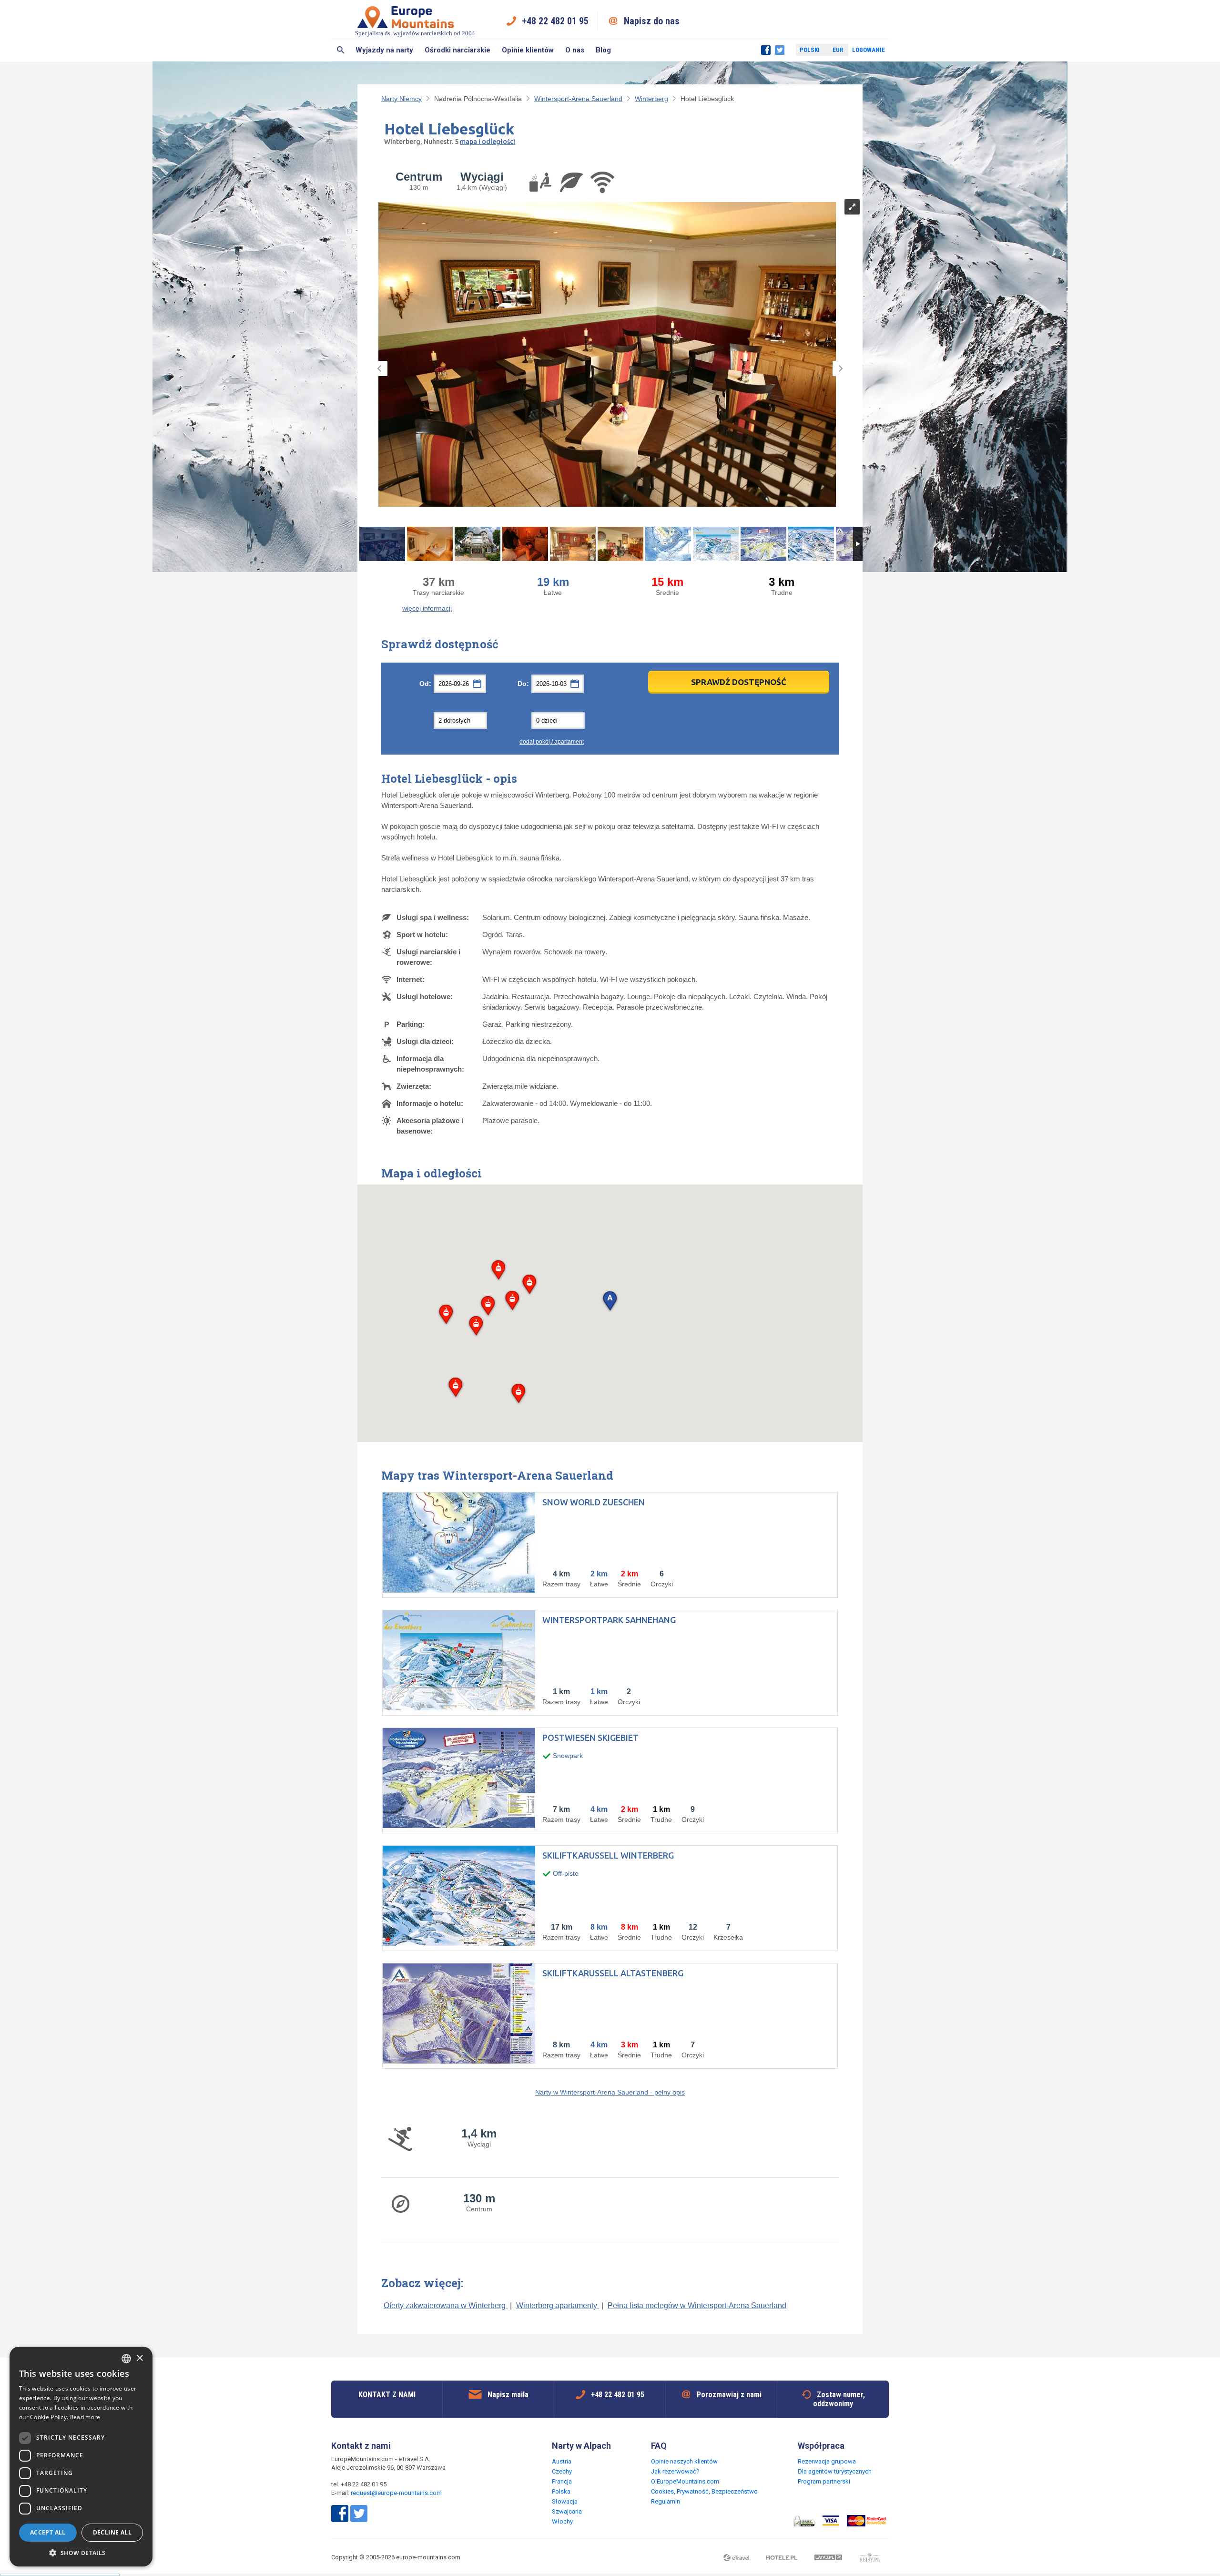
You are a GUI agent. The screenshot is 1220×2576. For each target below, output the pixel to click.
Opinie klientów (528, 50)
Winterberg (651, 99)
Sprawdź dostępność (739, 682)
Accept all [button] (48, 2532)
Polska (561, 2491)
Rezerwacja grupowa (827, 2461)
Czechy (562, 2471)
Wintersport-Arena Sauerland (578, 99)
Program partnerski (824, 2481)
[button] (610, 1302)
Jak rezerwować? (675, 2471)
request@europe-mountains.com (396, 2493)
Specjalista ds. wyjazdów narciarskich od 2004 (415, 33)
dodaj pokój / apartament (552, 742)
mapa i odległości (488, 142)
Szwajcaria (567, 2511)
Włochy (562, 2521)
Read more (85, 2417)
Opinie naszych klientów (684, 2461)
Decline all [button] (112, 2532)
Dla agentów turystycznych (835, 2471)
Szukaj (341, 50)
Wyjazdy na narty (384, 50)
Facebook (766, 50)
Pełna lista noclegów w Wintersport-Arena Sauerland (697, 2305)
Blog (603, 50)
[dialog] (81, 2457)
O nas (575, 50)
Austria (562, 2461)
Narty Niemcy (402, 99)
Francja (562, 2481)
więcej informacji (427, 608)
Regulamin (666, 2501)
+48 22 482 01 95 (555, 21)
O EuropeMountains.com (685, 2481)
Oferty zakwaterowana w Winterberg (446, 2305)
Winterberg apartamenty (558, 2305)
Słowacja (565, 2501)
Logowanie (869, 50)
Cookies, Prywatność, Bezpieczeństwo (704, 2491)
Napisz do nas (652, 21)
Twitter (780, 50)
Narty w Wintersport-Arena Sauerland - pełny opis (610, 2092)
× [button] (139, 2358)
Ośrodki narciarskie (457, 50)
